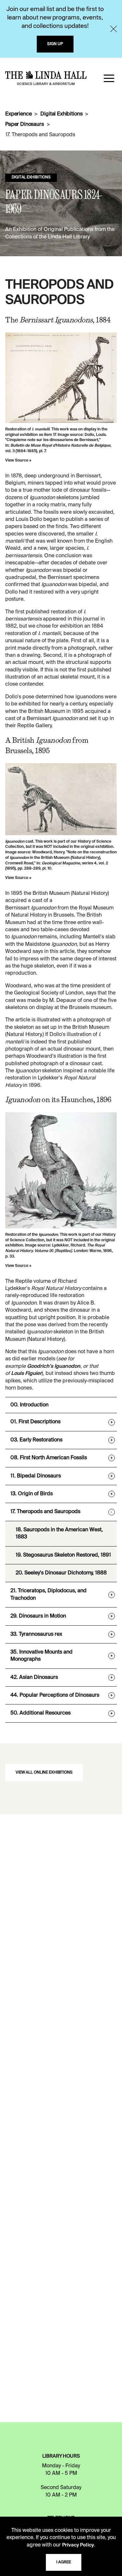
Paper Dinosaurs (25, 125)
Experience (18, 114)
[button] (109, 78)
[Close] (114, 29)
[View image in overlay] (61, 378)
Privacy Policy (78, 2545)
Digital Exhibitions (61, 114)
